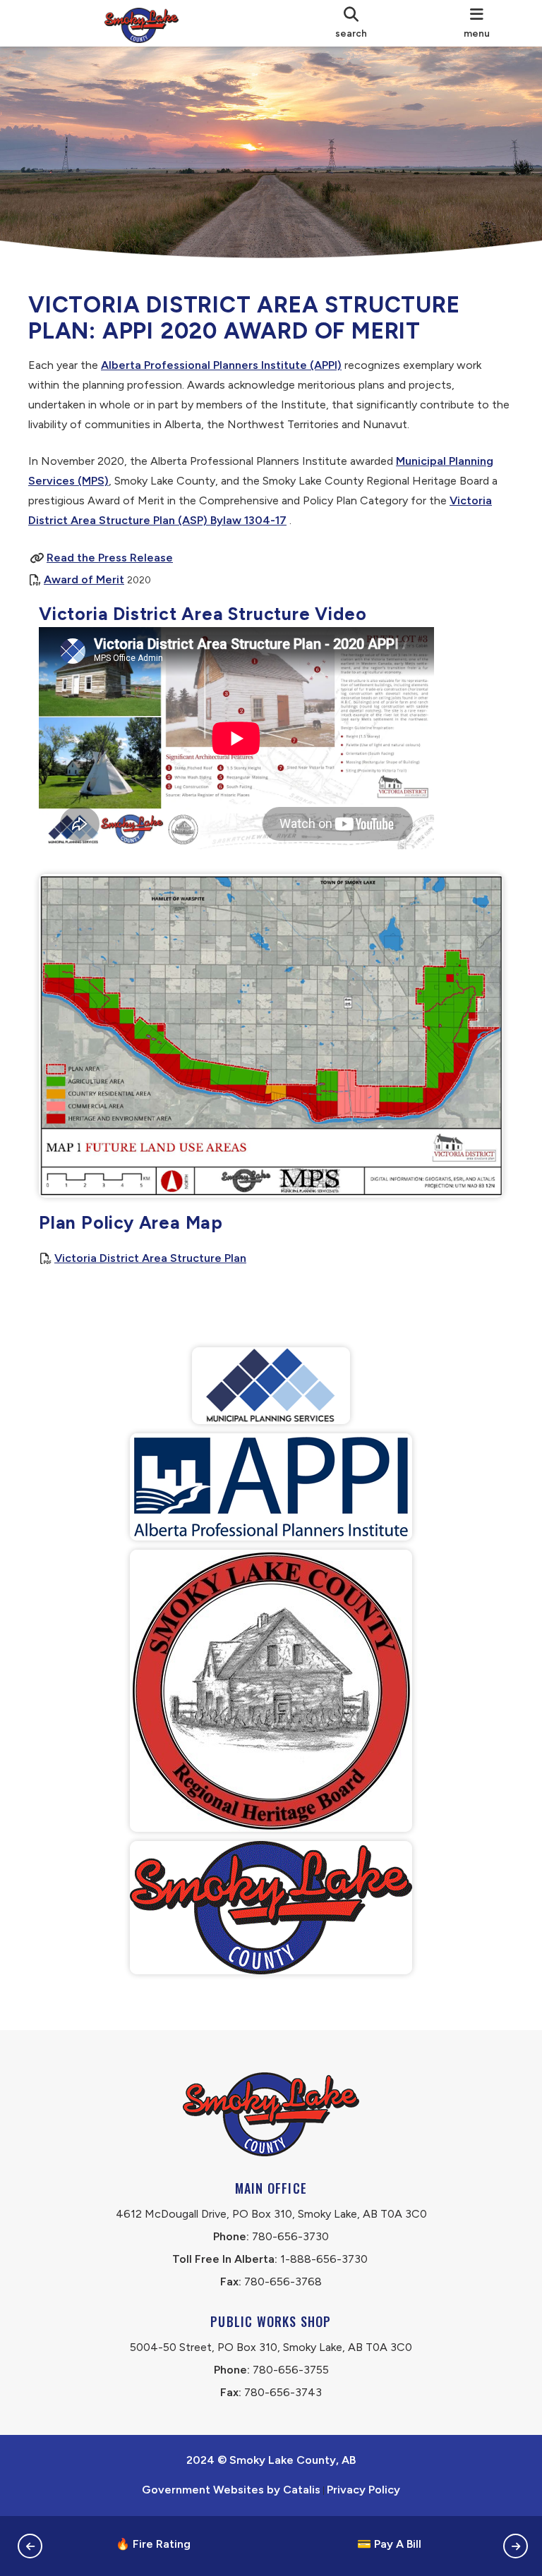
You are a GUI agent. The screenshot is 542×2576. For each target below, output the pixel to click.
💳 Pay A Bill (389, 2544)
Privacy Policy (363, 2490)
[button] (30, 2546)
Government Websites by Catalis (231, 2490)
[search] (351, 23)
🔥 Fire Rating (153, 2544)
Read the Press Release (110, 558)
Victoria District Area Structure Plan (150, 1258)
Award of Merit (84, 579)
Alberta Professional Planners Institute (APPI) (221, 365)
